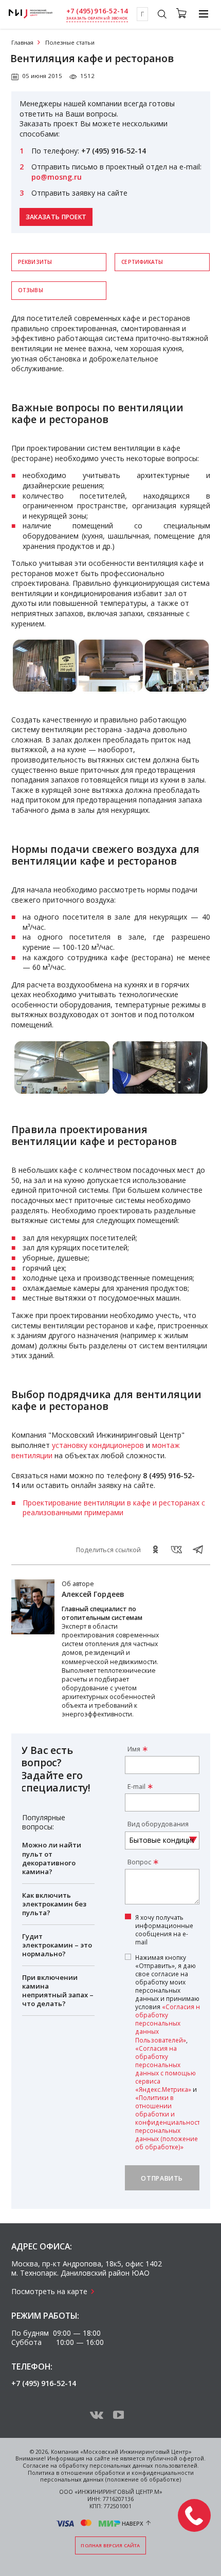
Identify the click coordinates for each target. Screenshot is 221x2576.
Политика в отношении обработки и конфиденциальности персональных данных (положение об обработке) (111, 2476)
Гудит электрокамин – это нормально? (57, 1945)
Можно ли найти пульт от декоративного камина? (52, 1858)
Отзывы (31, 290)
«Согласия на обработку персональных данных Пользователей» (169, 2023)
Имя (134, 1749)
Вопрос (139, 1862)
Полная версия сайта (110, 2545)
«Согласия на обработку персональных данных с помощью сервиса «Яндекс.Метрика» (165, 2069)
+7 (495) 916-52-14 (97, 11)
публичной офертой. (176, 2458)
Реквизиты (35, 262)
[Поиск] (162, 15)
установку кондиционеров (98, 1445)
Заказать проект (56, 217)
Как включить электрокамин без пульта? (54, 1904)
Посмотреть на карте (49, 2291)
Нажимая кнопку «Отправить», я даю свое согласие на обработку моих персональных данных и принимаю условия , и (170, 2052)
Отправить (162, 2178)
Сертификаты (142, 262)
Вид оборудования (158, 1824)
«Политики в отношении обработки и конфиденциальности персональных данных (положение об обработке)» (170, 2122)
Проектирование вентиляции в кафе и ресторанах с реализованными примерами (114, 1508)
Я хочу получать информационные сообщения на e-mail (164, 1930)
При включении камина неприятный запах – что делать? (58, 1990)
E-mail (136, 1787)
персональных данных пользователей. (144, 2466)
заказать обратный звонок (97, 18)
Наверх (133, 2523)
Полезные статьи (70, 42)
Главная (22, 42)
